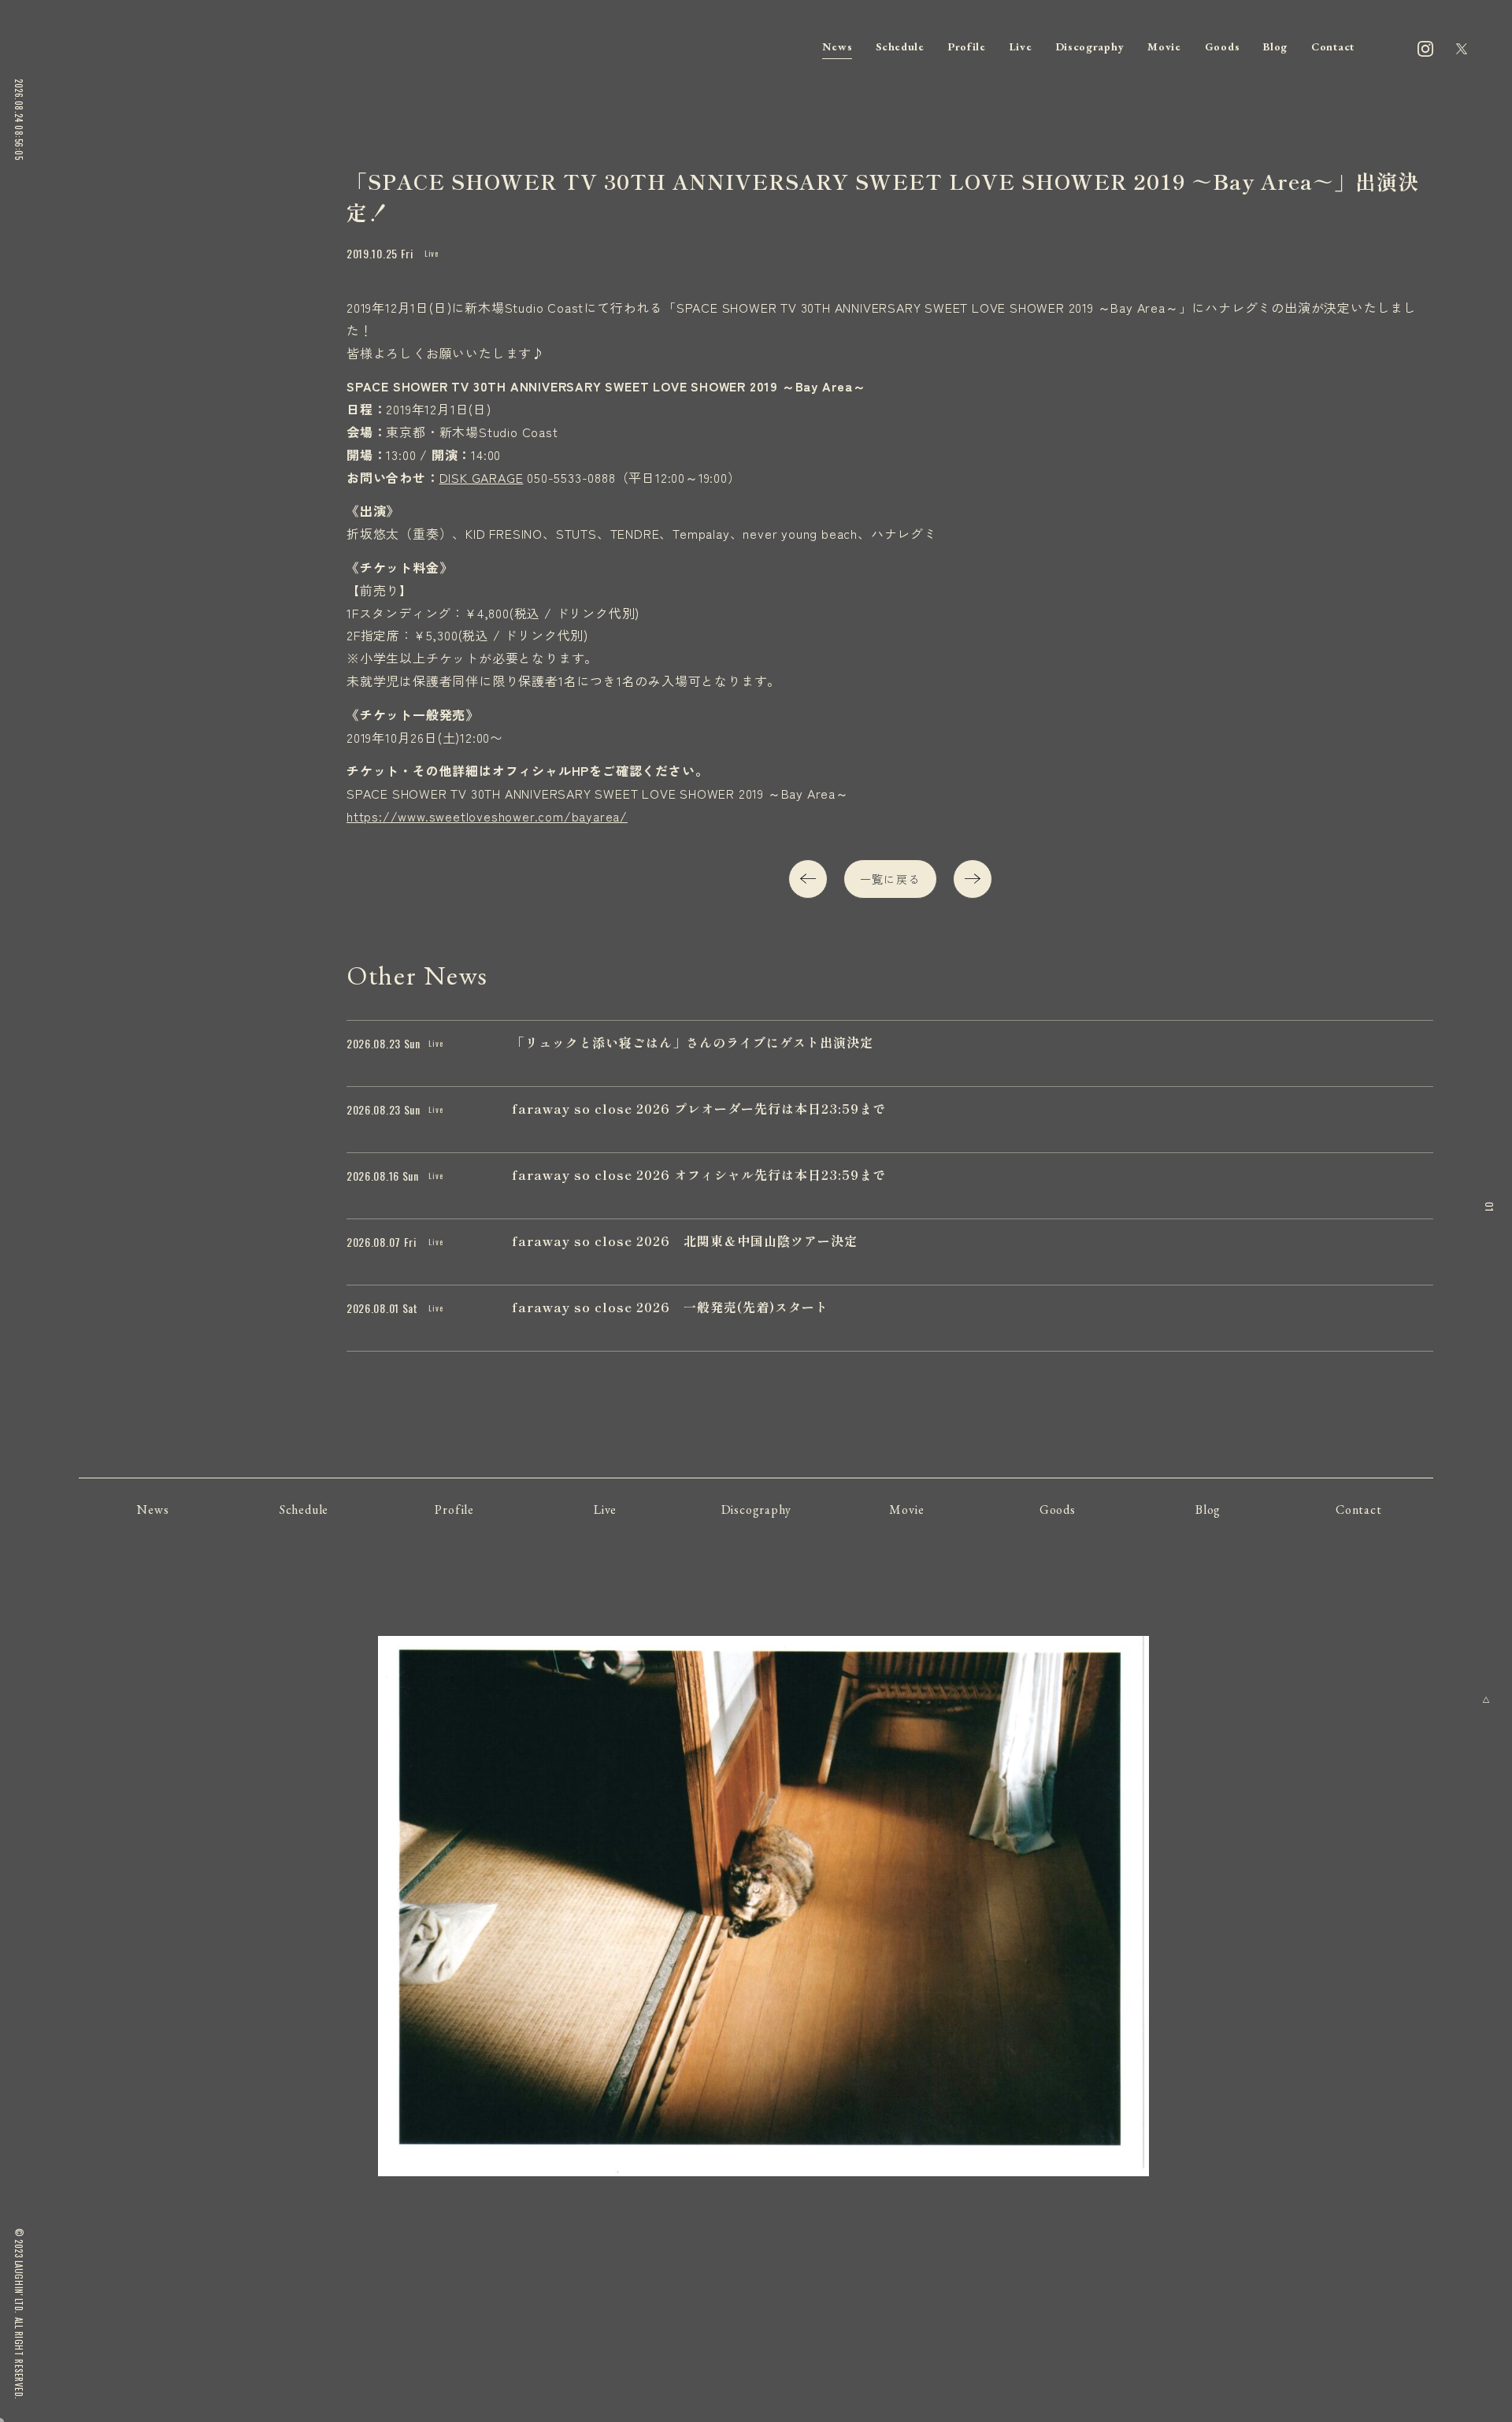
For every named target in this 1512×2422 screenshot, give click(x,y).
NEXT (973, 879)
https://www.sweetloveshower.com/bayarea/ (487, 816)
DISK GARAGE (482, 477)
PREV (808, 879)
